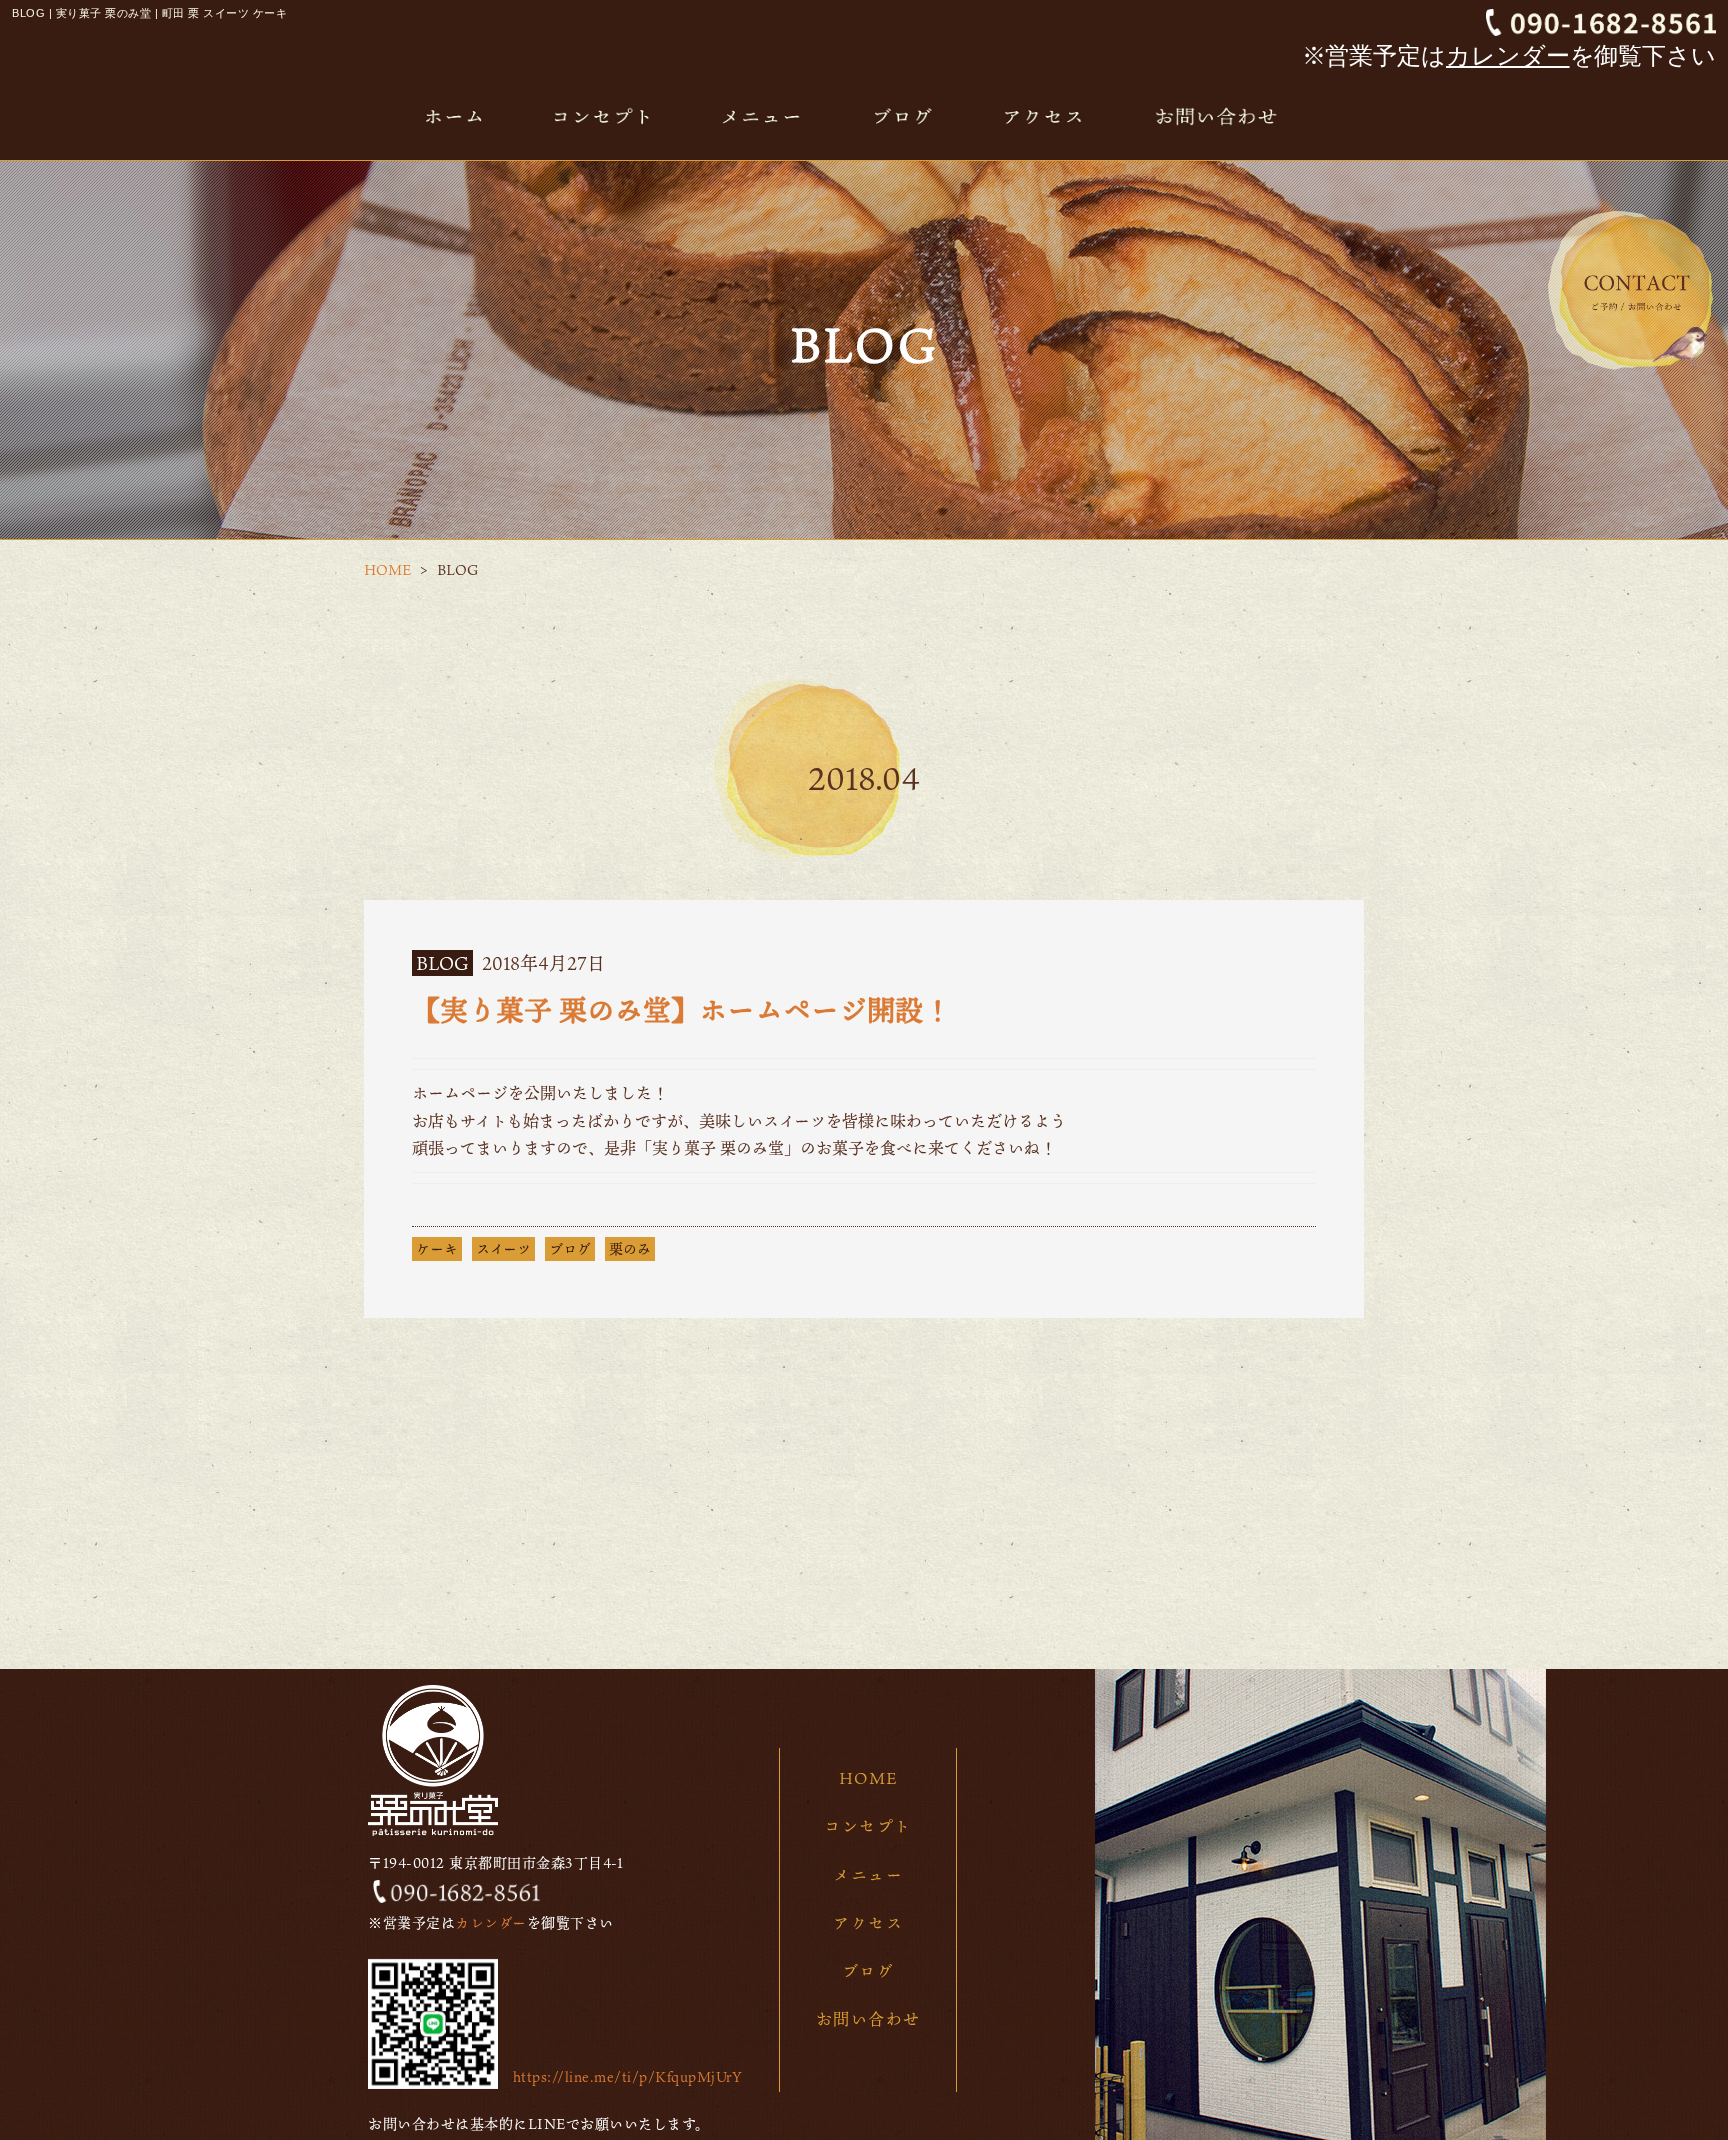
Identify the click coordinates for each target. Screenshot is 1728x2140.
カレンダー (1508, 55)
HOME (387, 569)
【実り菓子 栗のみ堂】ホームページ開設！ (681, 1010)
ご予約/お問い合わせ (1630, 290)
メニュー (868, 1875)
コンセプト (868, 1826)
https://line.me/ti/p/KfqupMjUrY (628, 2076)
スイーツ (503, 1248)
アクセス (868, 1923)
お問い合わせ (868, 2019)
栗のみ (630, 1248)
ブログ (570, 1248)
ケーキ (437, 1248)
